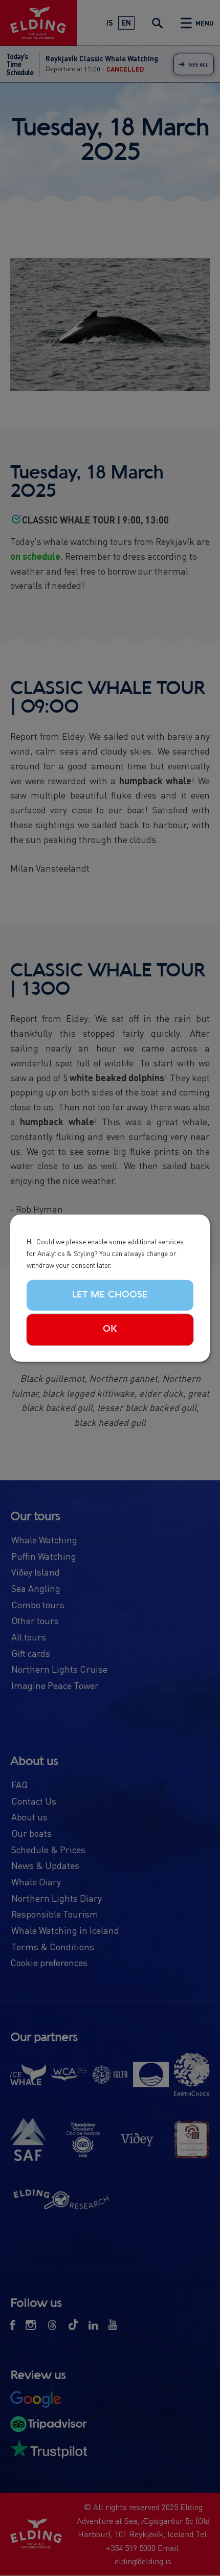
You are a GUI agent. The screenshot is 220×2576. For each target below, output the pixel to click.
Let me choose (110, 1294)
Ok (110, 1329)
